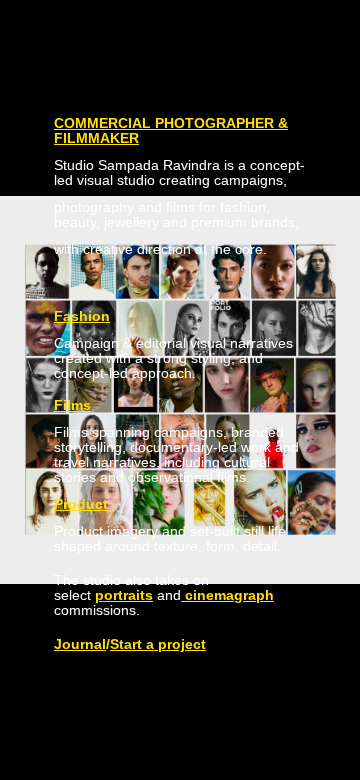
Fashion (82, 316)
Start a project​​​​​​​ (158, 644)
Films (72, 405)
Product (81, 504)
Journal (80, 644)
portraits (124, 595)
